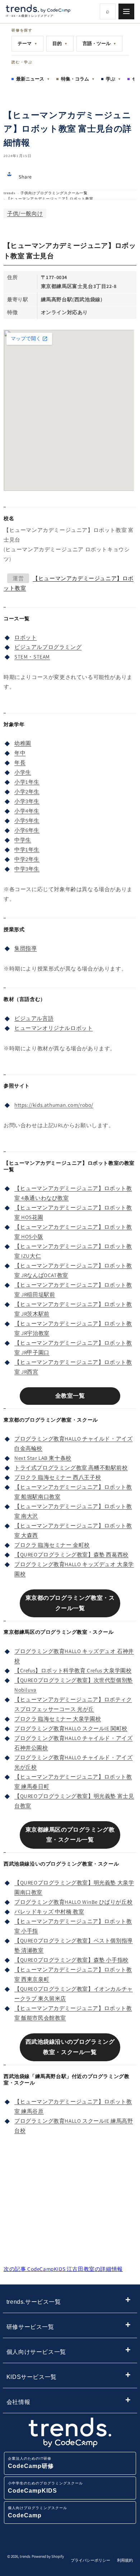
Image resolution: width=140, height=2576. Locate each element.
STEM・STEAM (32, 657)
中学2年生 (27, 859)
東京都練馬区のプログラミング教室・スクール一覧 (70, 1835)
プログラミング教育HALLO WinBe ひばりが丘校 (73, 1902)
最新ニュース (33, 79)
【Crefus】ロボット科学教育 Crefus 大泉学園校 (73, 1670)
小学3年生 (27, 801)
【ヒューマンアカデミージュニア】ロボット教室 (50, 199)
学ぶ (113, 79)
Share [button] (25, 177)
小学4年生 (27, 811)
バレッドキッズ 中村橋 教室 (49, 1912)
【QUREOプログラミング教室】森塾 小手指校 (71, 1960)
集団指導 (25, 948)
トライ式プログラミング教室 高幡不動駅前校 (71, 1468)
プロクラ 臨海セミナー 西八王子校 (58, 1477)
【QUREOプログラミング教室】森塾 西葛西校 (71, 1555)
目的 (60, 43)
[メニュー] (126, 11)
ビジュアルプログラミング (48, 647)
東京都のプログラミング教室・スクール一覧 (70, 1603)
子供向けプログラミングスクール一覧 (54, 193)
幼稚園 (23, 743)
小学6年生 (27, 830)
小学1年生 (27, 782)
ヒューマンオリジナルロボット (53, 1028)
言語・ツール (99, 43)
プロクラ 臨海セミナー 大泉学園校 (58, 1719)
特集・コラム (78, 79)
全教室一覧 (70, 1396)
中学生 (23, 840)
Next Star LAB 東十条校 (43, 1458)
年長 (20, 762)
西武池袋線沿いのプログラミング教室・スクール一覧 (70, 2047)
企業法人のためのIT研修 (31, 2463)
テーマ (27, 43)
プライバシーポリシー (90, 2560)
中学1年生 (27, 849)
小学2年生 (27, 791)
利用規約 (125, 2560)
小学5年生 (27, 820)
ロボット (25, 637)
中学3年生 (27, 869)
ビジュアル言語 (34, 1018)
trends (10, 193)
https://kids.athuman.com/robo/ (54, 1105)
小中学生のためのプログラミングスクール (45, 2487)
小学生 (23, 772)
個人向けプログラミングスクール (38, 2512)
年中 (20, 753)
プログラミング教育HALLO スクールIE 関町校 (71, 1728)
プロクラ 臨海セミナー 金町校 (52, 1545)
